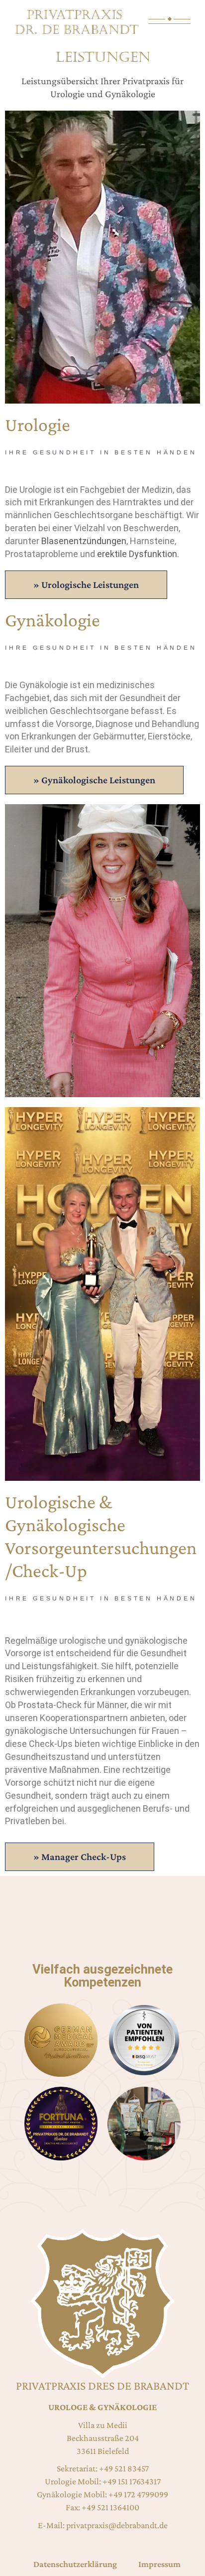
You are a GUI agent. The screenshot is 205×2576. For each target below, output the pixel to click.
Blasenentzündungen (84, 541)
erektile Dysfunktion (137, 554)
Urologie (67, 94)
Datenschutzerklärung (75, 2564)
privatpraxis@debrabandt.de (117, 2525)
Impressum (159, 2564)
